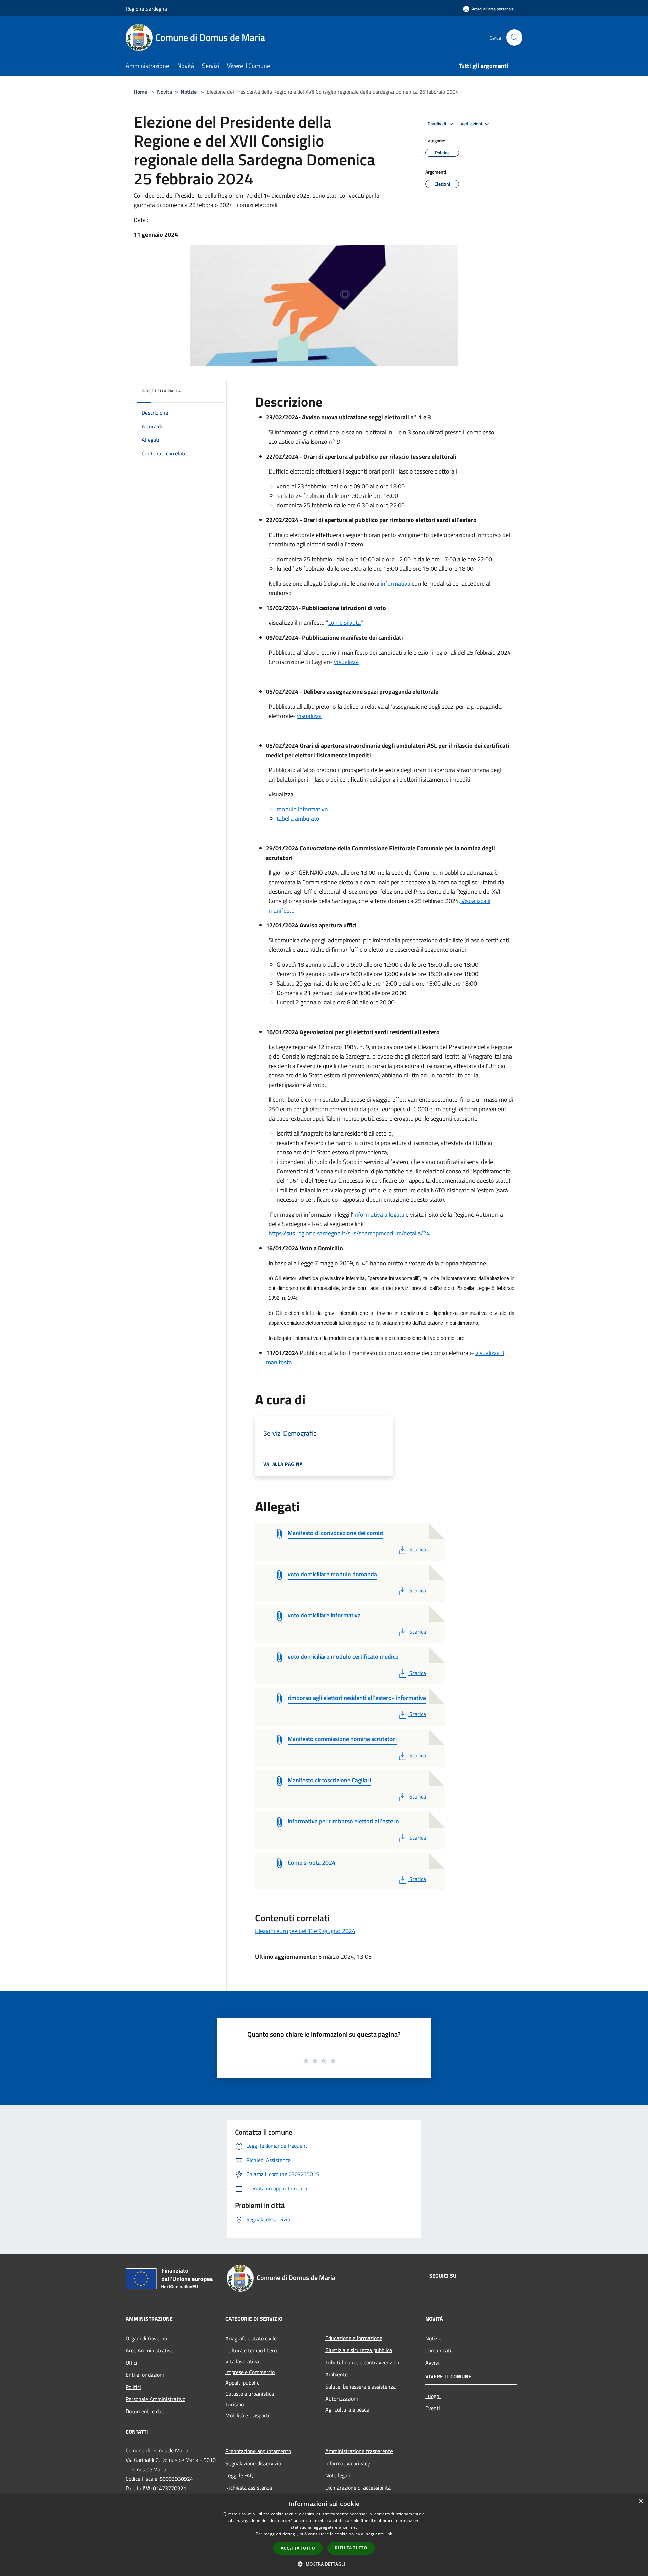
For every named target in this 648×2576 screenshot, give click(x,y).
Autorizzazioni (342, 2399)
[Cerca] (514, 37)
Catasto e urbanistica (250, 2394)
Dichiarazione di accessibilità (358, 2488)
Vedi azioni (472, 124)
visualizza (346, 662)
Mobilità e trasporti (247, 2415)
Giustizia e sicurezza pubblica (359, 2350)
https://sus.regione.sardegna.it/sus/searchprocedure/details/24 (349, 1233)
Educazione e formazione (354, 2338)
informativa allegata (379, 1214)
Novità (165, 92)
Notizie (189, 92)
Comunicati (438, 2350)
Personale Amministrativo (155, 2399)
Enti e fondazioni (145, 2375)
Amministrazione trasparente (359, 2451)
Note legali (338, 2475)
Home (140, 92)
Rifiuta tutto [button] (351, 2548)
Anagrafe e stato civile (251, 2338)
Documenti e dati (145, 2411)
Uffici (131, 2363)
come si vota (345, 623)
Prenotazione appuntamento (258, 2451)
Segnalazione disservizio (253, 2463)
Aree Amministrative (150, 2350)
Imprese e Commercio (250, 2372)
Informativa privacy (348, 2463)
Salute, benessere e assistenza (360, 2387)
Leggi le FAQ (240, 2475)
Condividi (437, 124)
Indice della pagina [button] (161, 391)
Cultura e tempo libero (251, 2350)
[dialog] (324, 2535)
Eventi (433, 2408)
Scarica (417, 1549)
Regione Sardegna (146, 9)
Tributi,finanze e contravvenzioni (363, 2362)
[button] (324, 2564)
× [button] (640, 2501)
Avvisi (432, 2363)
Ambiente (336, 2374)
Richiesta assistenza (249, 2488)
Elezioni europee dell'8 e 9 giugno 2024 (305, 1931)
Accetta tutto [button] (298, 2548)
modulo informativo (302, 809)
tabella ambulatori (300, 819)
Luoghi (433, 2396)
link (389, 2534)
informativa (396, 583)
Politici (133, 2387)
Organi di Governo (146, 2338)
